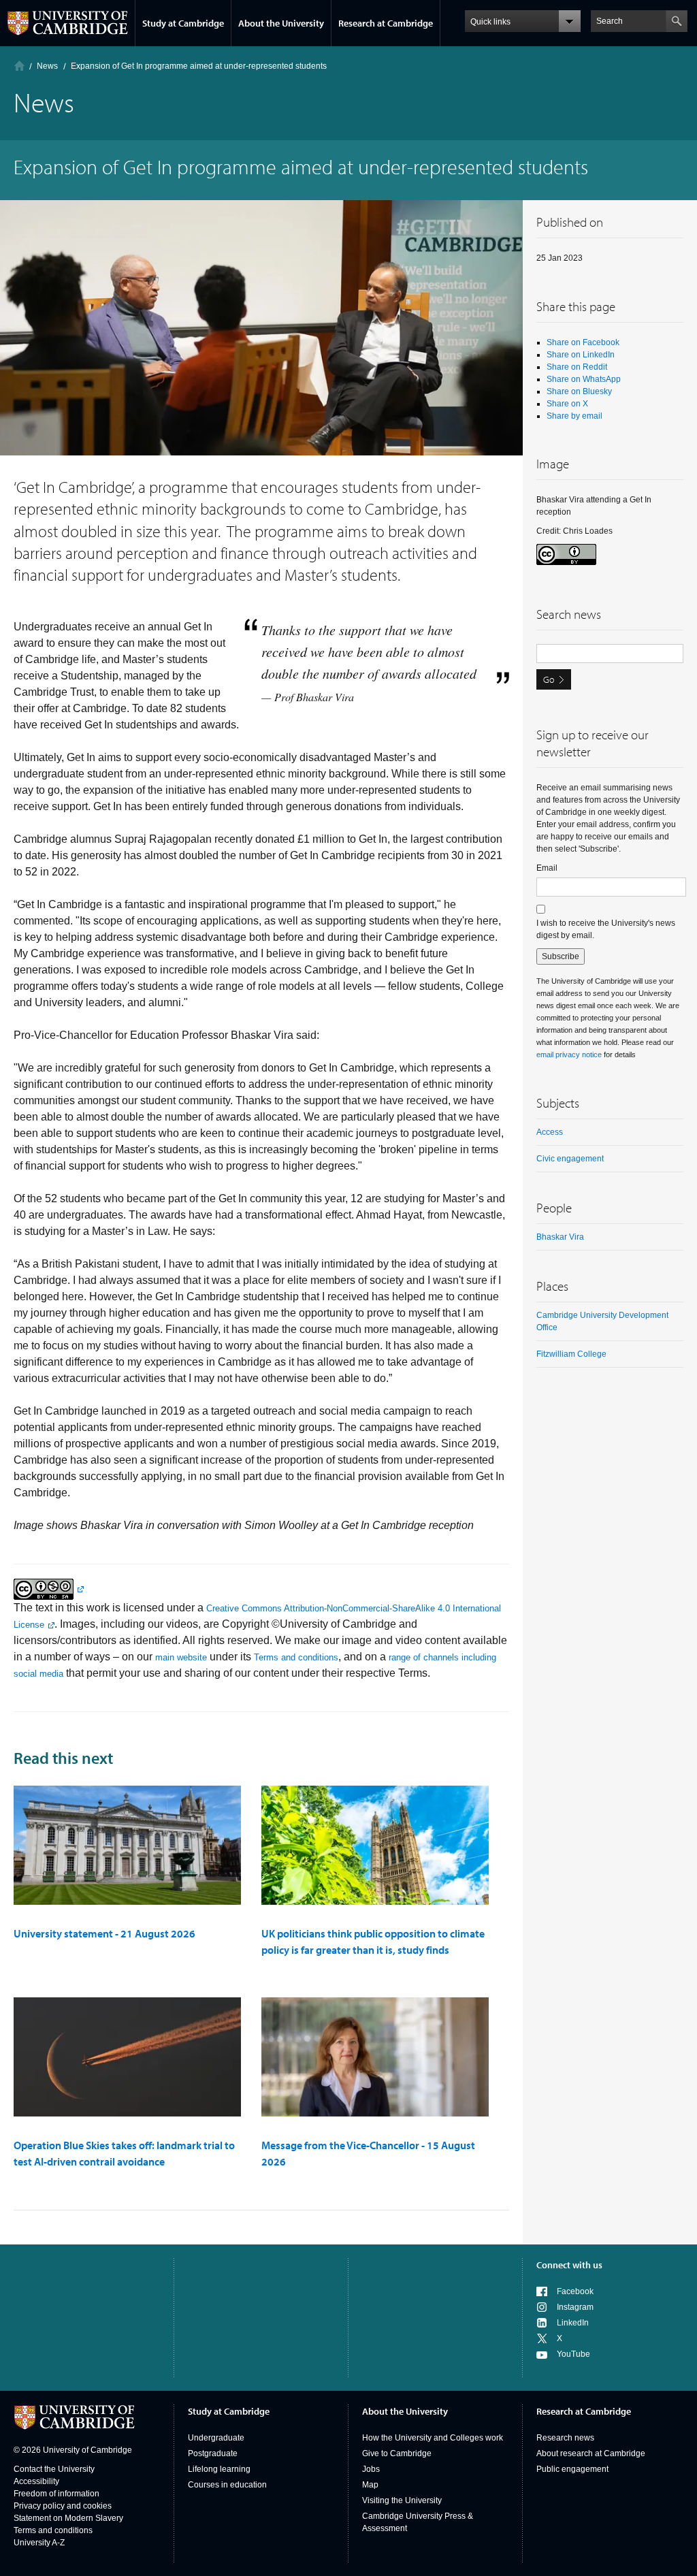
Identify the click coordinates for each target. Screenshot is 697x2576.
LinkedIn (573, 2323)
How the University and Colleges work (433, 2438)
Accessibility (36, 2481)
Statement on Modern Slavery (68, 2518)
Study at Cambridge (183, 23)
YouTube (573, 2354)
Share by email (574, 416)
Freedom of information (56, 2494)
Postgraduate (213, 2453)
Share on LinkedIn (581, 355)
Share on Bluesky (579, 391)
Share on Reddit (577, 367)
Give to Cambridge (397, 2453)
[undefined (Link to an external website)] (49, 1589)
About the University (281, 23)
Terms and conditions (296, 1657)
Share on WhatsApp (584, 379)
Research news (565, 2438)
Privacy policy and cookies (63, 2506)
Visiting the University (402, 2500)
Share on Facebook (583, 342)
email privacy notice (569, 1054)
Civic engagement (570, 1159)
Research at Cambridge (386, 23)
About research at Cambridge (591, 2453)
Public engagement (572, 2469)
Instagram (575, 2307)
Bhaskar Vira (560, 1237)
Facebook (575, 2291)
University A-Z (39, 2543)
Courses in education (227, 2485)
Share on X (567, 404)
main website (181, 1657)
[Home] (19, 66)
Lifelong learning (219, 2469)
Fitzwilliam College (571, 1354)
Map (370, 2485)
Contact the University (54, 2469)
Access (550, 1132)
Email (547, 868)
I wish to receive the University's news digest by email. (606, 929)
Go (549, 679)
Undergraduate (216, 2438)
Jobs (371, 2469)
